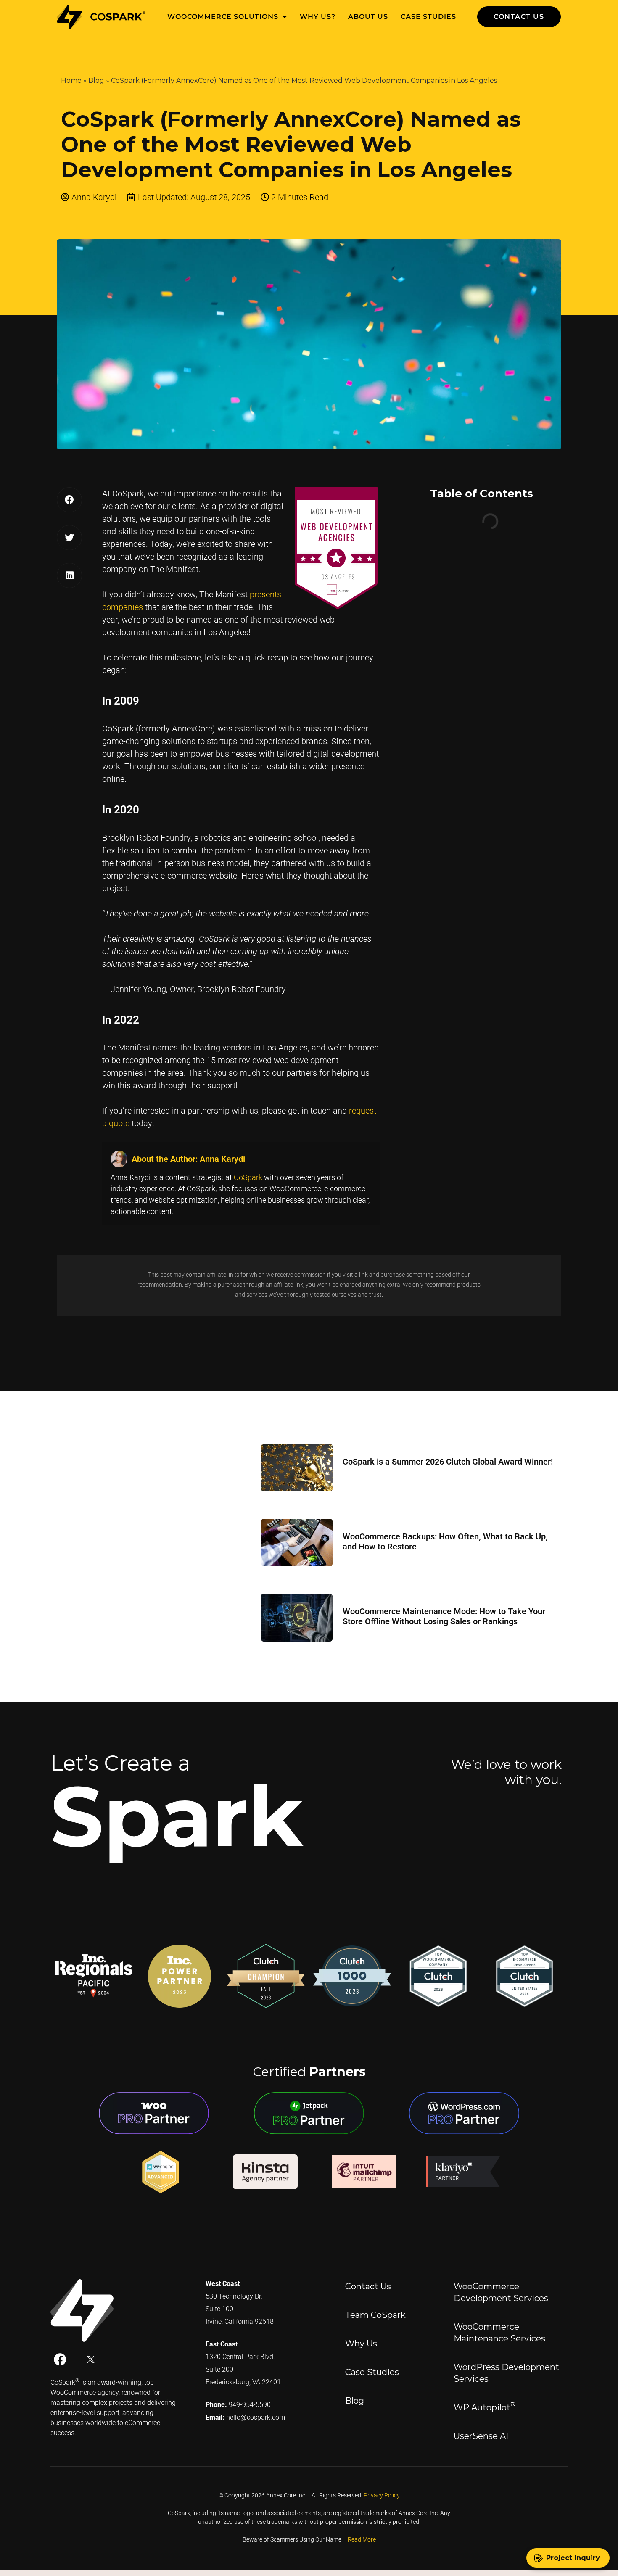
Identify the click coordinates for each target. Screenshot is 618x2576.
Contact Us (368, 2286)
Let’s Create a (120, 1763)
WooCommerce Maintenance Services (499, 2333)
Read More (362, 2539)
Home (71, 80)
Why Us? (318, 17)
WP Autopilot (485, 2406)
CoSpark (248, 1177)
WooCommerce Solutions (223, 17)
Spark (177, 1816)
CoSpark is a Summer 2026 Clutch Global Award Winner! (448, 1462)
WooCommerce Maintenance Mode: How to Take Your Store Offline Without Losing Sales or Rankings (444, 1616)
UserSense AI (481, 2436)
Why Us (361, 2344)
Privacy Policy (382, 2495)
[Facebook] (60, 2360)
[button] (69, 500)
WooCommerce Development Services (501, 2292)
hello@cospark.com (256, 2417)
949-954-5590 (250, 2405)
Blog (96, 80)
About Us (368, 17)
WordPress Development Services (506, 2373)
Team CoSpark (375, 2315)
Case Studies (428, 17)
